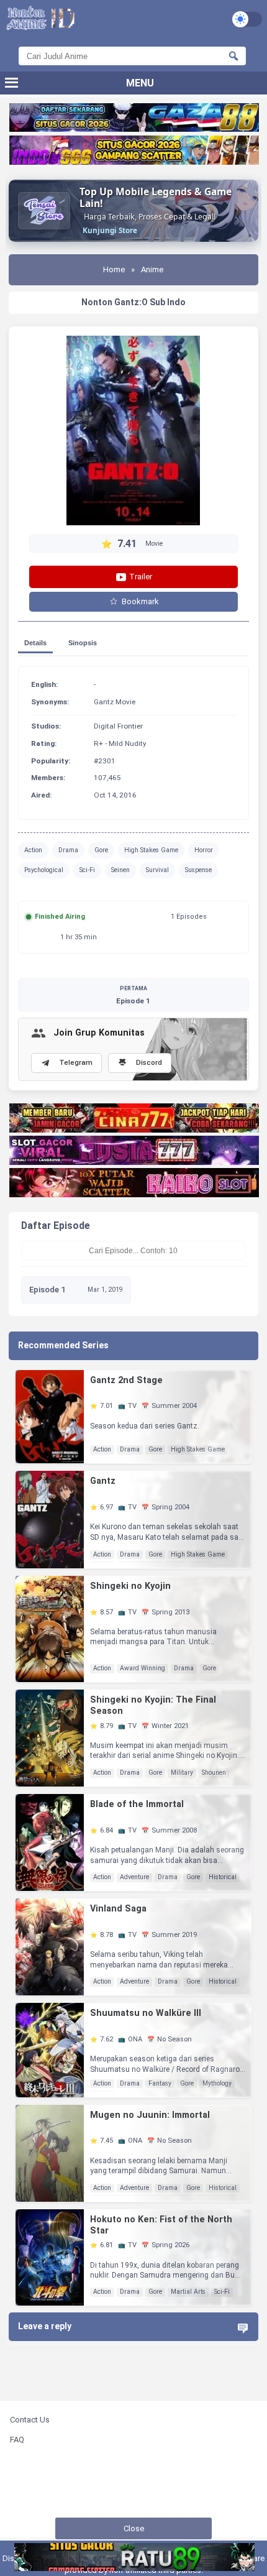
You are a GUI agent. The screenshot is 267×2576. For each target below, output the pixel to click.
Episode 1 (133, 995)
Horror (204, 850)
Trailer (140, 577)
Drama (68, 850)
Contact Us (30, 2420)
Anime (152, 269)
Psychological (44, 870)
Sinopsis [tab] (83, 643)
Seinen (120, 870)
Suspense (198, 870)
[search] (233, 56)
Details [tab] (35, 643)
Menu (140, 83)
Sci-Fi (87, 870)
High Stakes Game (151, 850)
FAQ (17, 2440)
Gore (101, 850)
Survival (157, 870)
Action (33, 850)
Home (114, 269)
